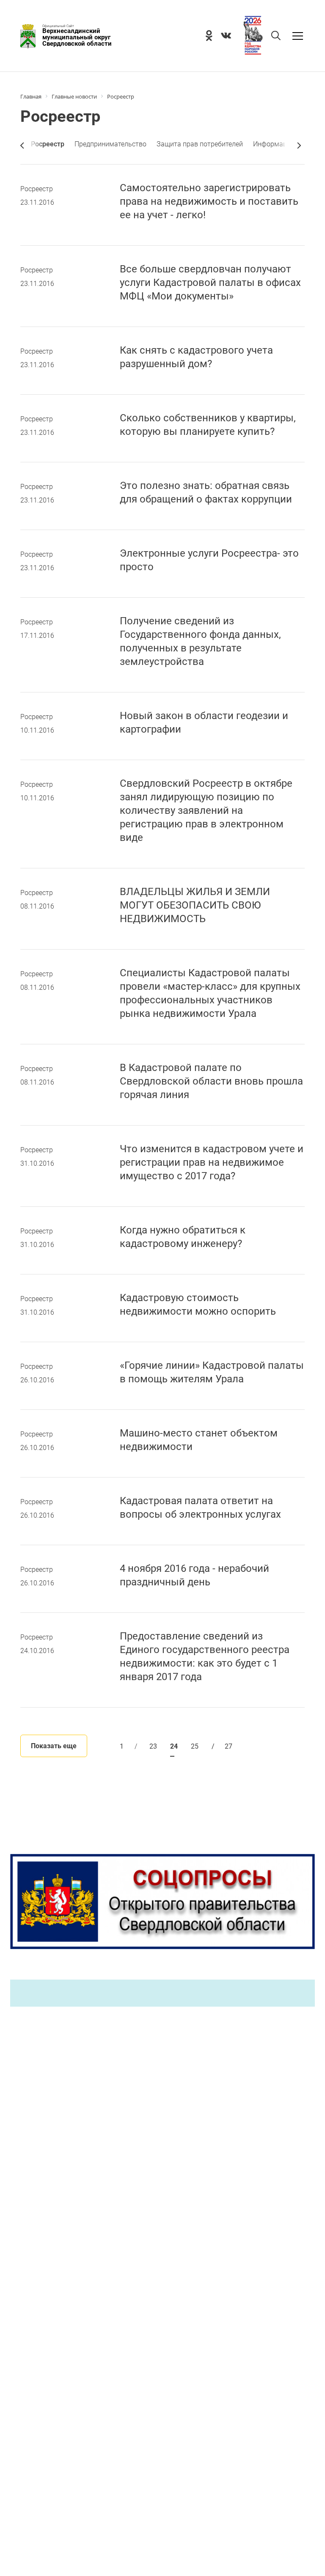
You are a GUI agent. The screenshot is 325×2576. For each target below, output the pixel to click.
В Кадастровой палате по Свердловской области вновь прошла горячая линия (211, 1081)
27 (222, 1746)
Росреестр (37, 189)
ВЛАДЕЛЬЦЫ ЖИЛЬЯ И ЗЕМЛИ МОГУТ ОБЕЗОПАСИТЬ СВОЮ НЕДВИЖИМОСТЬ (195, 905)
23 (153, 1746)
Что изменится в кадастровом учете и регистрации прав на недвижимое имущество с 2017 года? (212, 1162)
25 (195, 1746)
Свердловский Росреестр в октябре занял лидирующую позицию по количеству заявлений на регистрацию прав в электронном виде (206, 810)
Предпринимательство (110, 144)
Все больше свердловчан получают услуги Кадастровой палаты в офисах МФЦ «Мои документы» (210, 283)
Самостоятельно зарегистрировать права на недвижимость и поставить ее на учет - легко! (209, 201)
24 (174, 1746)
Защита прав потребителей (200, 144)
